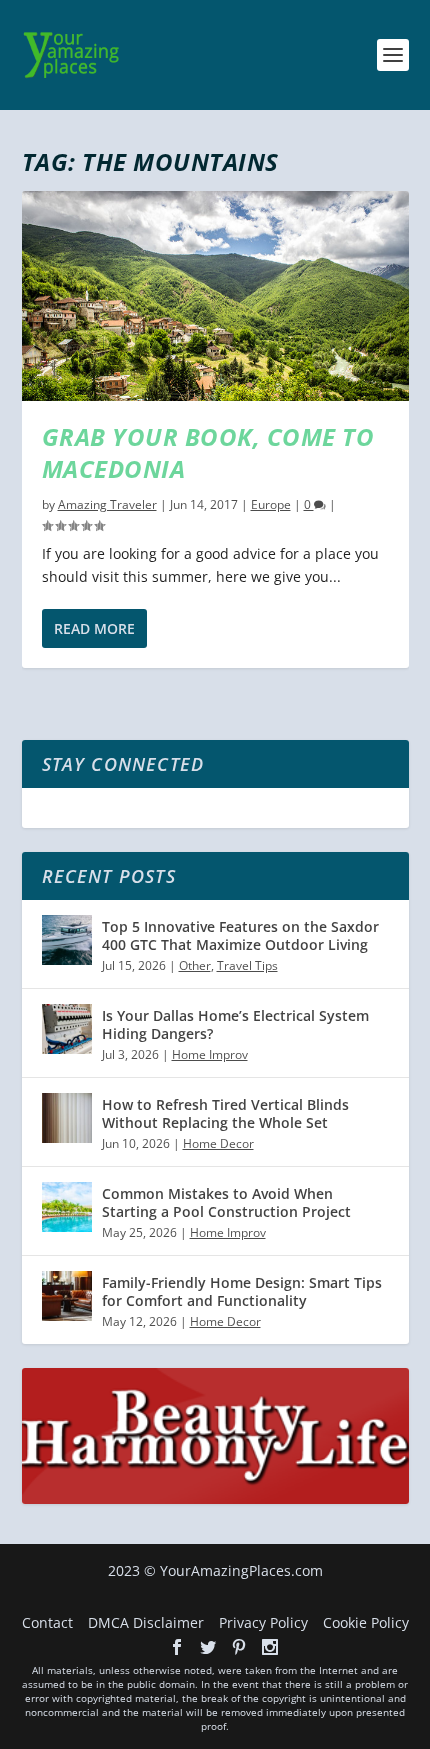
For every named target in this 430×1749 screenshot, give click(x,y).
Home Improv (210, 1054)
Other (195, 965)
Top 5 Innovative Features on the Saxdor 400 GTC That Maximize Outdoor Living (240, 935)
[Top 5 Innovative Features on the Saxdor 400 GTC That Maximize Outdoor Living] (67, 940)
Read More (94, 628)
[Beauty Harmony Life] (215, 1498)
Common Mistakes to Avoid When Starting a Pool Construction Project (226, 1202)
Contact (47, 1622)
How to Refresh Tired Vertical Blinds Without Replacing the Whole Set (225, 1113)
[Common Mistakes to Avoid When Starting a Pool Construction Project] (67, 1207)
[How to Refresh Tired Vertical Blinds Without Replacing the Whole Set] (67, 1118)
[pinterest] (239, 1647)
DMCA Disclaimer (146, 1622)
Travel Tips (247, 965)
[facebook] (177, 1647)
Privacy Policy (263, 1622)
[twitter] (208, 1647)
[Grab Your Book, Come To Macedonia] (215, 296)
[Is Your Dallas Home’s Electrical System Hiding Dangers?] (67, 1029)
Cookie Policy (366, 1622)
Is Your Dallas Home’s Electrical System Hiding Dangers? (235, 1024)
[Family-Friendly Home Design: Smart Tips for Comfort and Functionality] (67, 1296)
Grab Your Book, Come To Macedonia (208, 452)
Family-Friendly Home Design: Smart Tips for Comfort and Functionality (242, 1291)
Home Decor (218, 1143)
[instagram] (270, 1647)
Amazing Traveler (107, 504)
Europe (271, 504)
